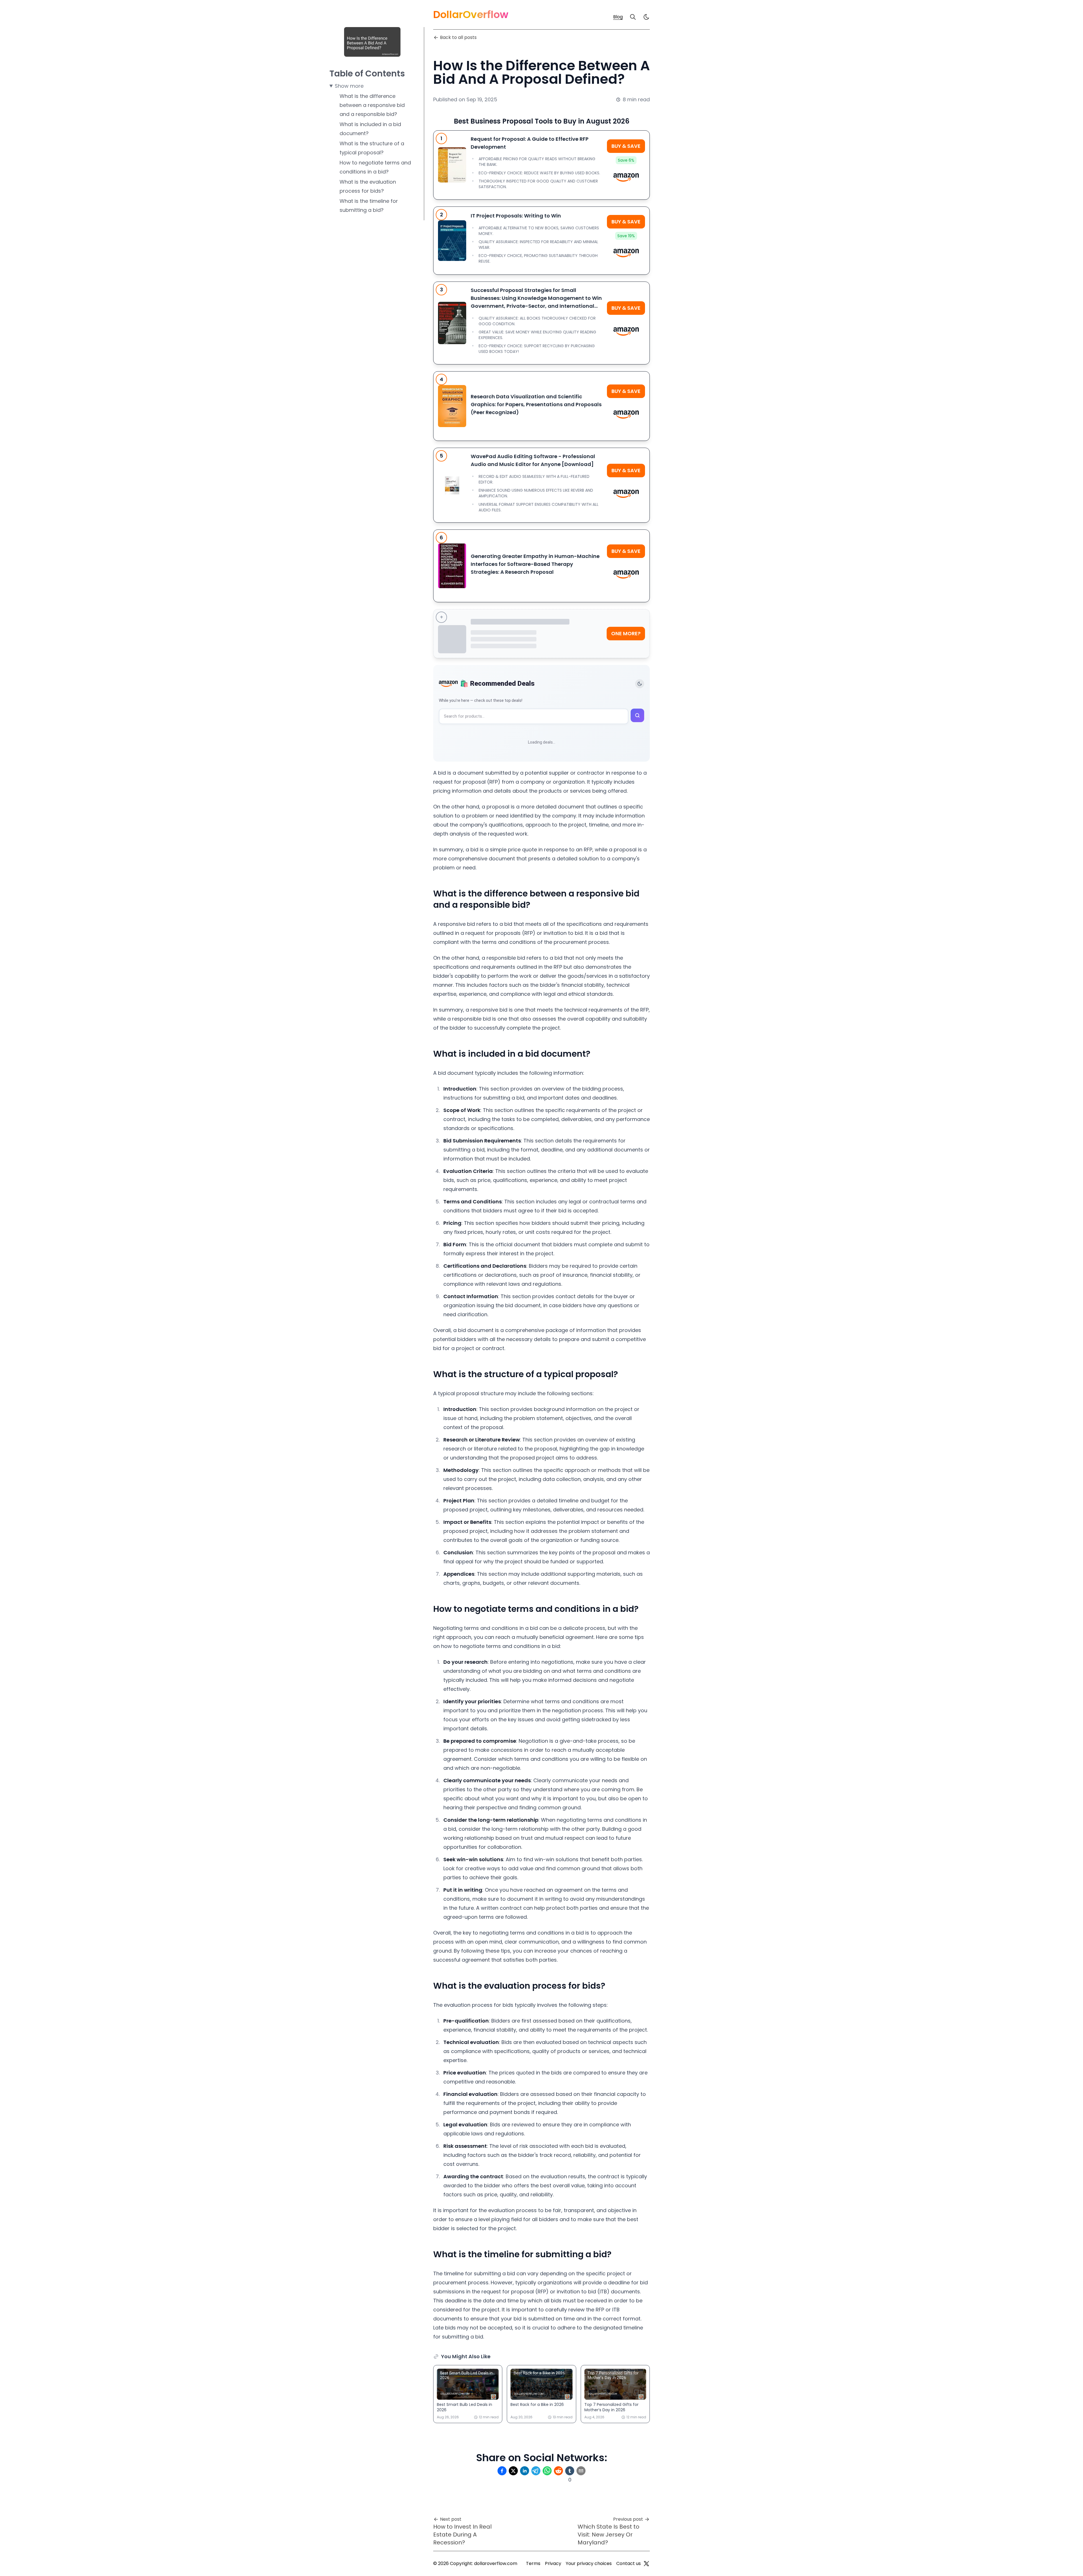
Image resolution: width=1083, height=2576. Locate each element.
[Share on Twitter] (513, 2471)
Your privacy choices (589, 2563)
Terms (533, 2563)
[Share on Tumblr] (570, 2471)
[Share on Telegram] (536, 2471)
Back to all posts (458, 37)
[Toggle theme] (640, 684)
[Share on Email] (581, 2471)
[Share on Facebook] (502, 2471)
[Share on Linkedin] (525, 2471)
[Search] (633, 17)
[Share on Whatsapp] (547, 2471)
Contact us (629, 2563)
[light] (646, 17)
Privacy (553, 2563)
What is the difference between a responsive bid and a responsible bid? (372, 105)
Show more (349, 86)
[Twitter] (646, 2564)
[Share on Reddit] (558, 2471)
